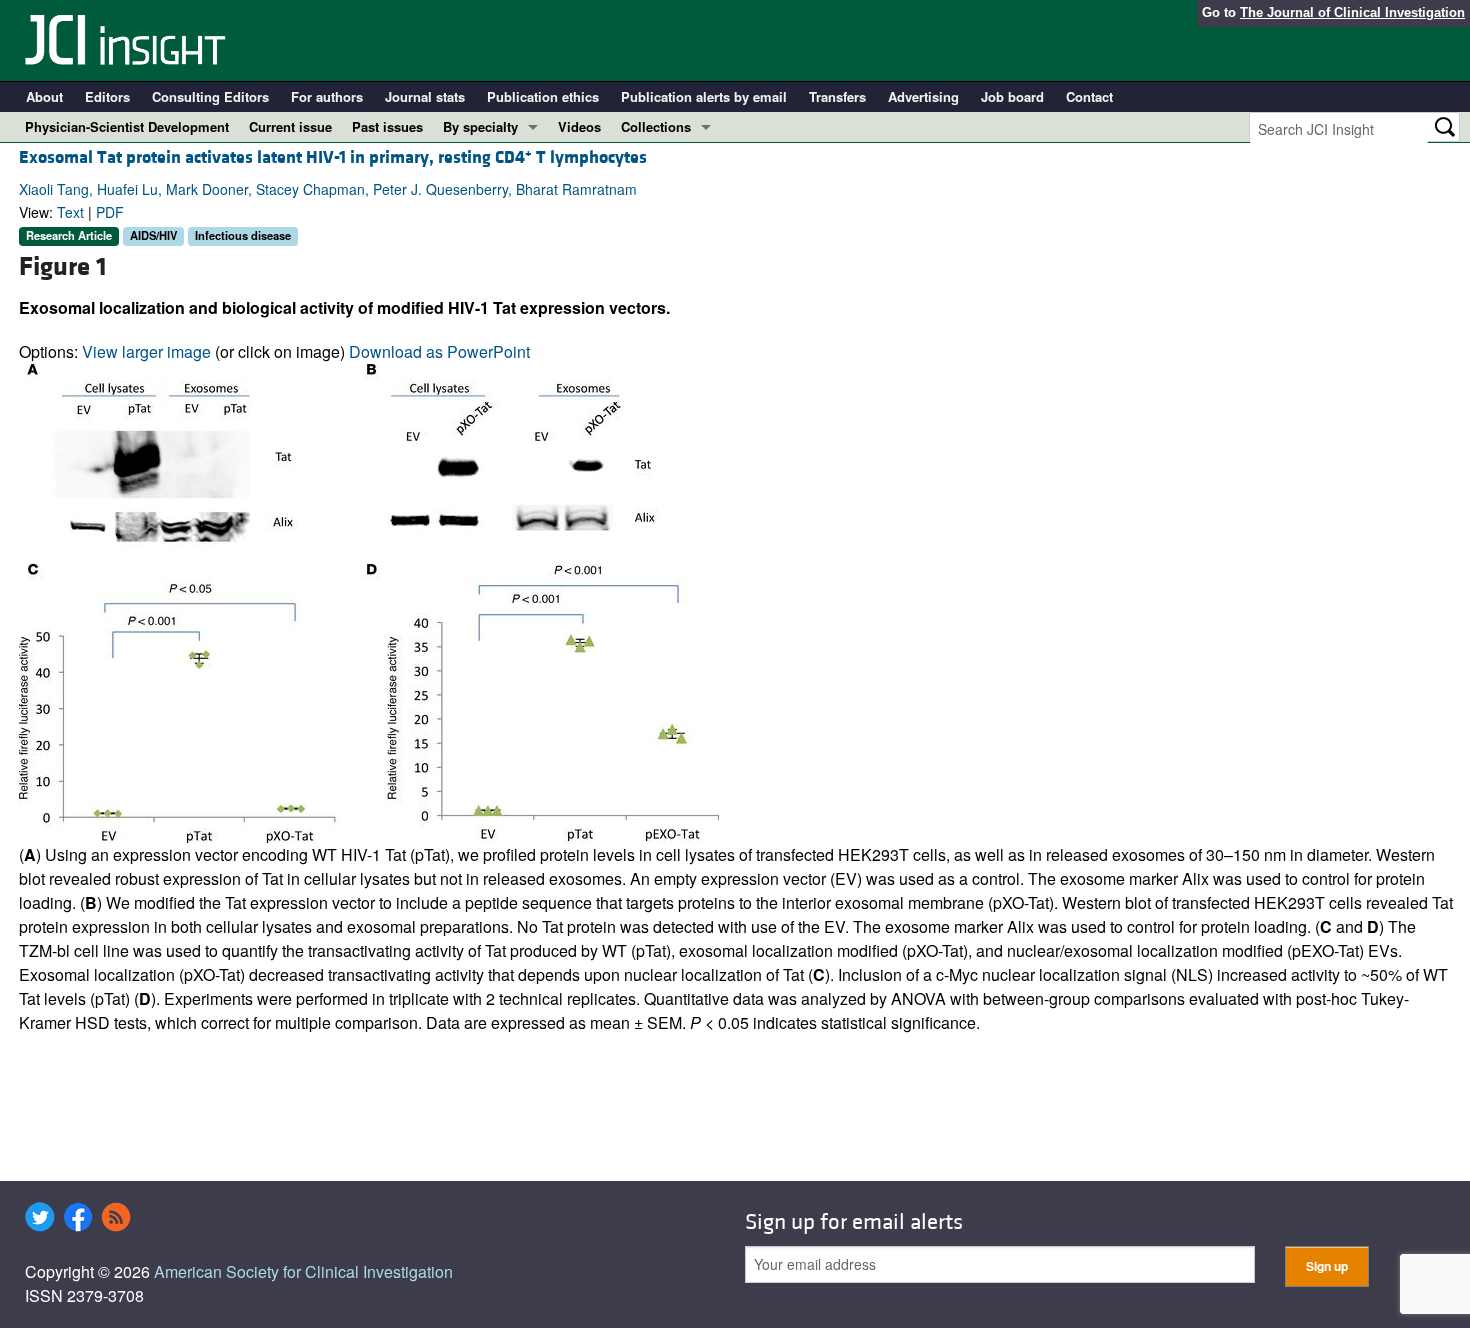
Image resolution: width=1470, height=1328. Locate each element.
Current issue (290, 126)
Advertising (923, 96)
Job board (1012, 96)
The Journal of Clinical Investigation (1352, 12)
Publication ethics (543, 96)
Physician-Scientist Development (127, 126)
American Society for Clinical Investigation (303, 1271)
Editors (107, 96)
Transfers (837, 96)
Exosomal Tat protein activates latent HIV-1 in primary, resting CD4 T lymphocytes (333, 157)
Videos (579, 126)
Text (70, 212)
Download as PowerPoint (439, 351)
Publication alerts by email (704, 96)
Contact (1089, 96)
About (44, 96)
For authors (327, 96)
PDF (110, 212)
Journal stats (425, 96)
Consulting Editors (210, 96)
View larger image (146, 351)
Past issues (387, 126)
